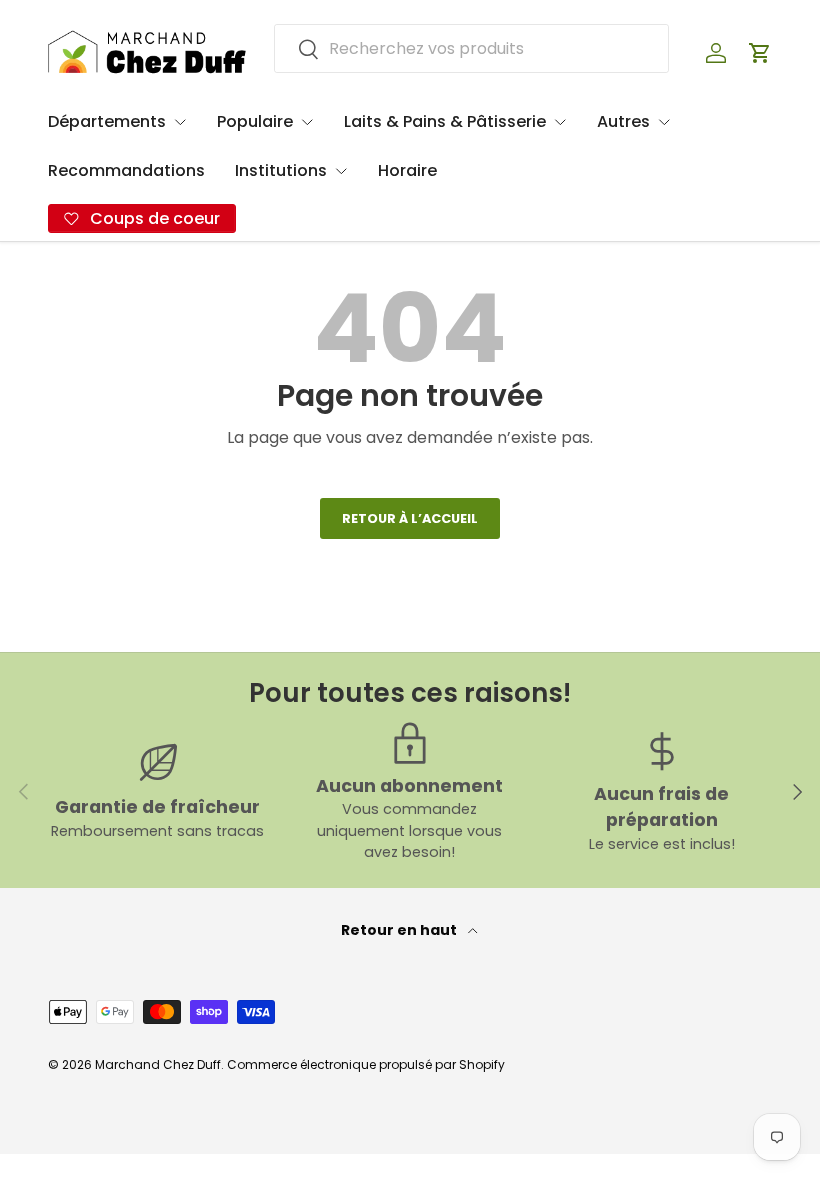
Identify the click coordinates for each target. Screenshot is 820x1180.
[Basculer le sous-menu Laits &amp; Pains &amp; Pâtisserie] (560, 122)
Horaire (407, 170)
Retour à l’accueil (410, 518)
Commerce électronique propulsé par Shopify (366, 1064)
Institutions (281, 170)
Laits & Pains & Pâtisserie (445, 121)
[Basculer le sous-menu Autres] (664, 122)
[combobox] (471, 48)
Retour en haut (400, 930)
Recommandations (126, 170)
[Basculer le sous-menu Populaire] (307, 122)
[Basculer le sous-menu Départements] (180, 122)
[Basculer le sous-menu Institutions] (341, 171)
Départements (107, 121)
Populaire (255, 121)
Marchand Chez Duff (158, 1064)
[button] (760, 53)
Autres (623, 121)
